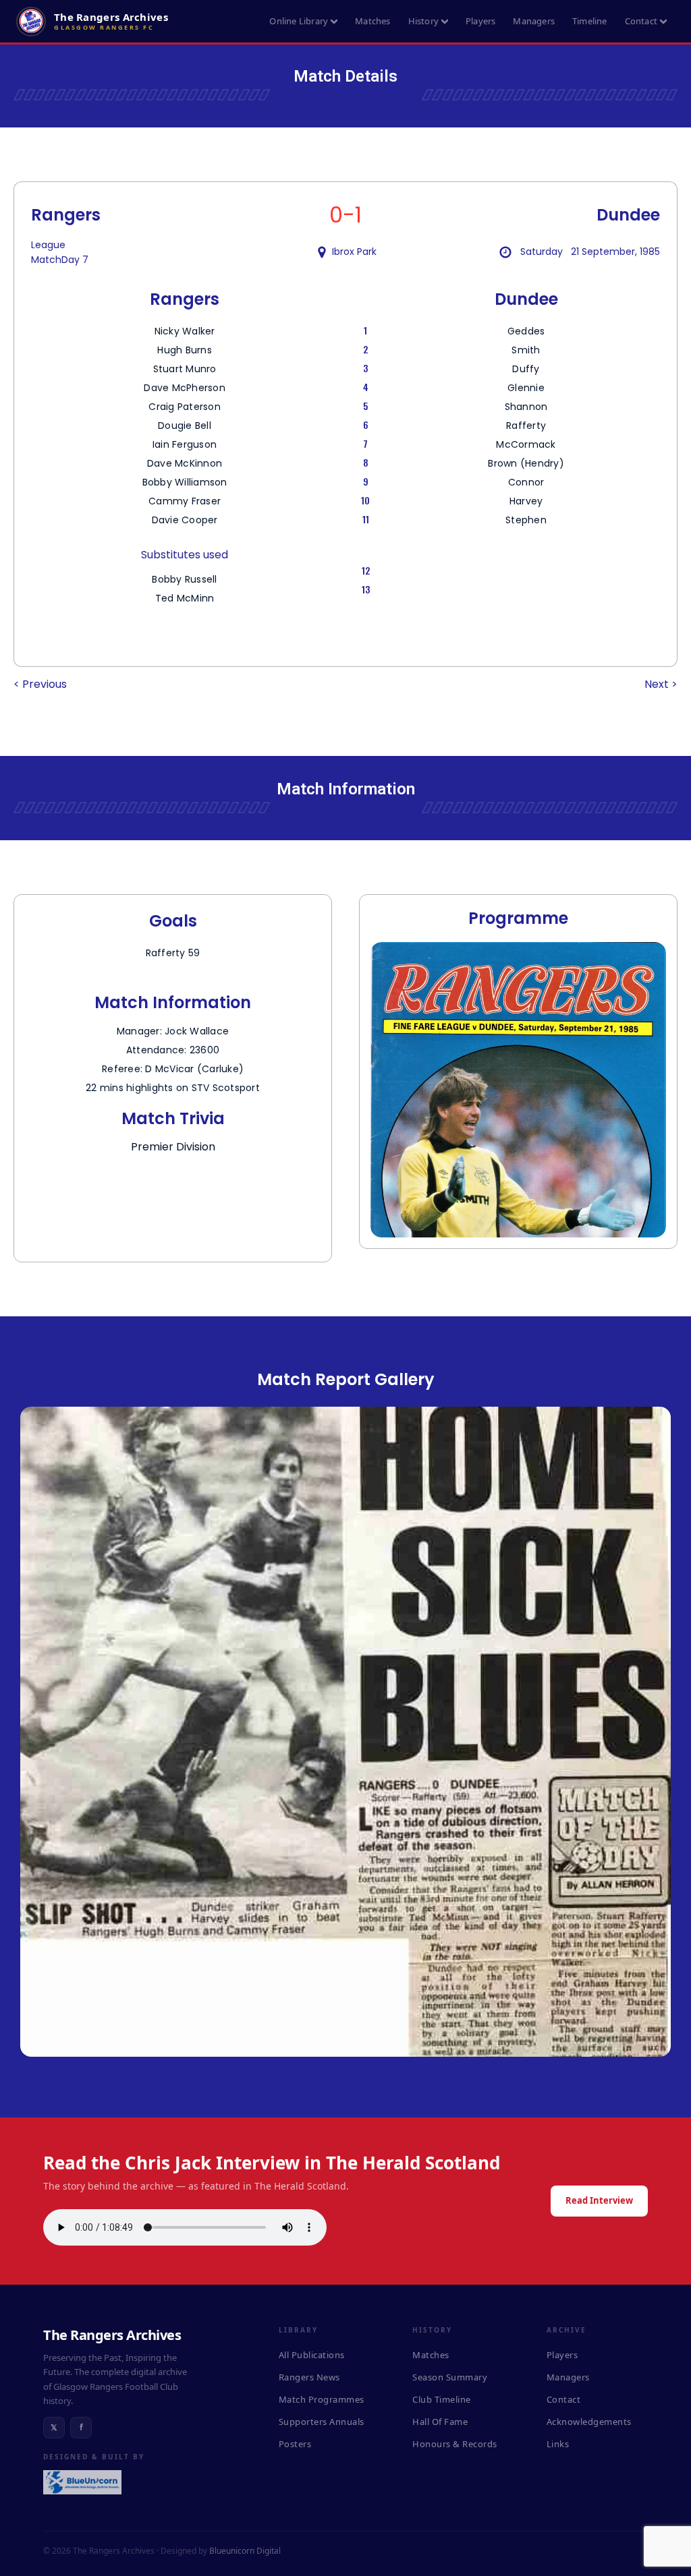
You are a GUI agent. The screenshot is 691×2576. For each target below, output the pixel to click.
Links (558, 2444)
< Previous (40, 684)
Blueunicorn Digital (245, 2551)
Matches (372, 21)
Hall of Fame (440, 2422)
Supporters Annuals (322, 2422)
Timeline (590, 21)
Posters (295, 2444)
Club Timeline (442, 2399)
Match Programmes (322, 2399)
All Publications (312, 2355)
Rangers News (309, 2377)
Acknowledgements (589, 2422)
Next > (661, 684)
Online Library (299, 21)
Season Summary (450, 2377)
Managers (534, 21)
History (423, 21)
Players (480, 21)
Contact (641, 21)
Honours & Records (455, 2444)
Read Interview (599, 2200)
